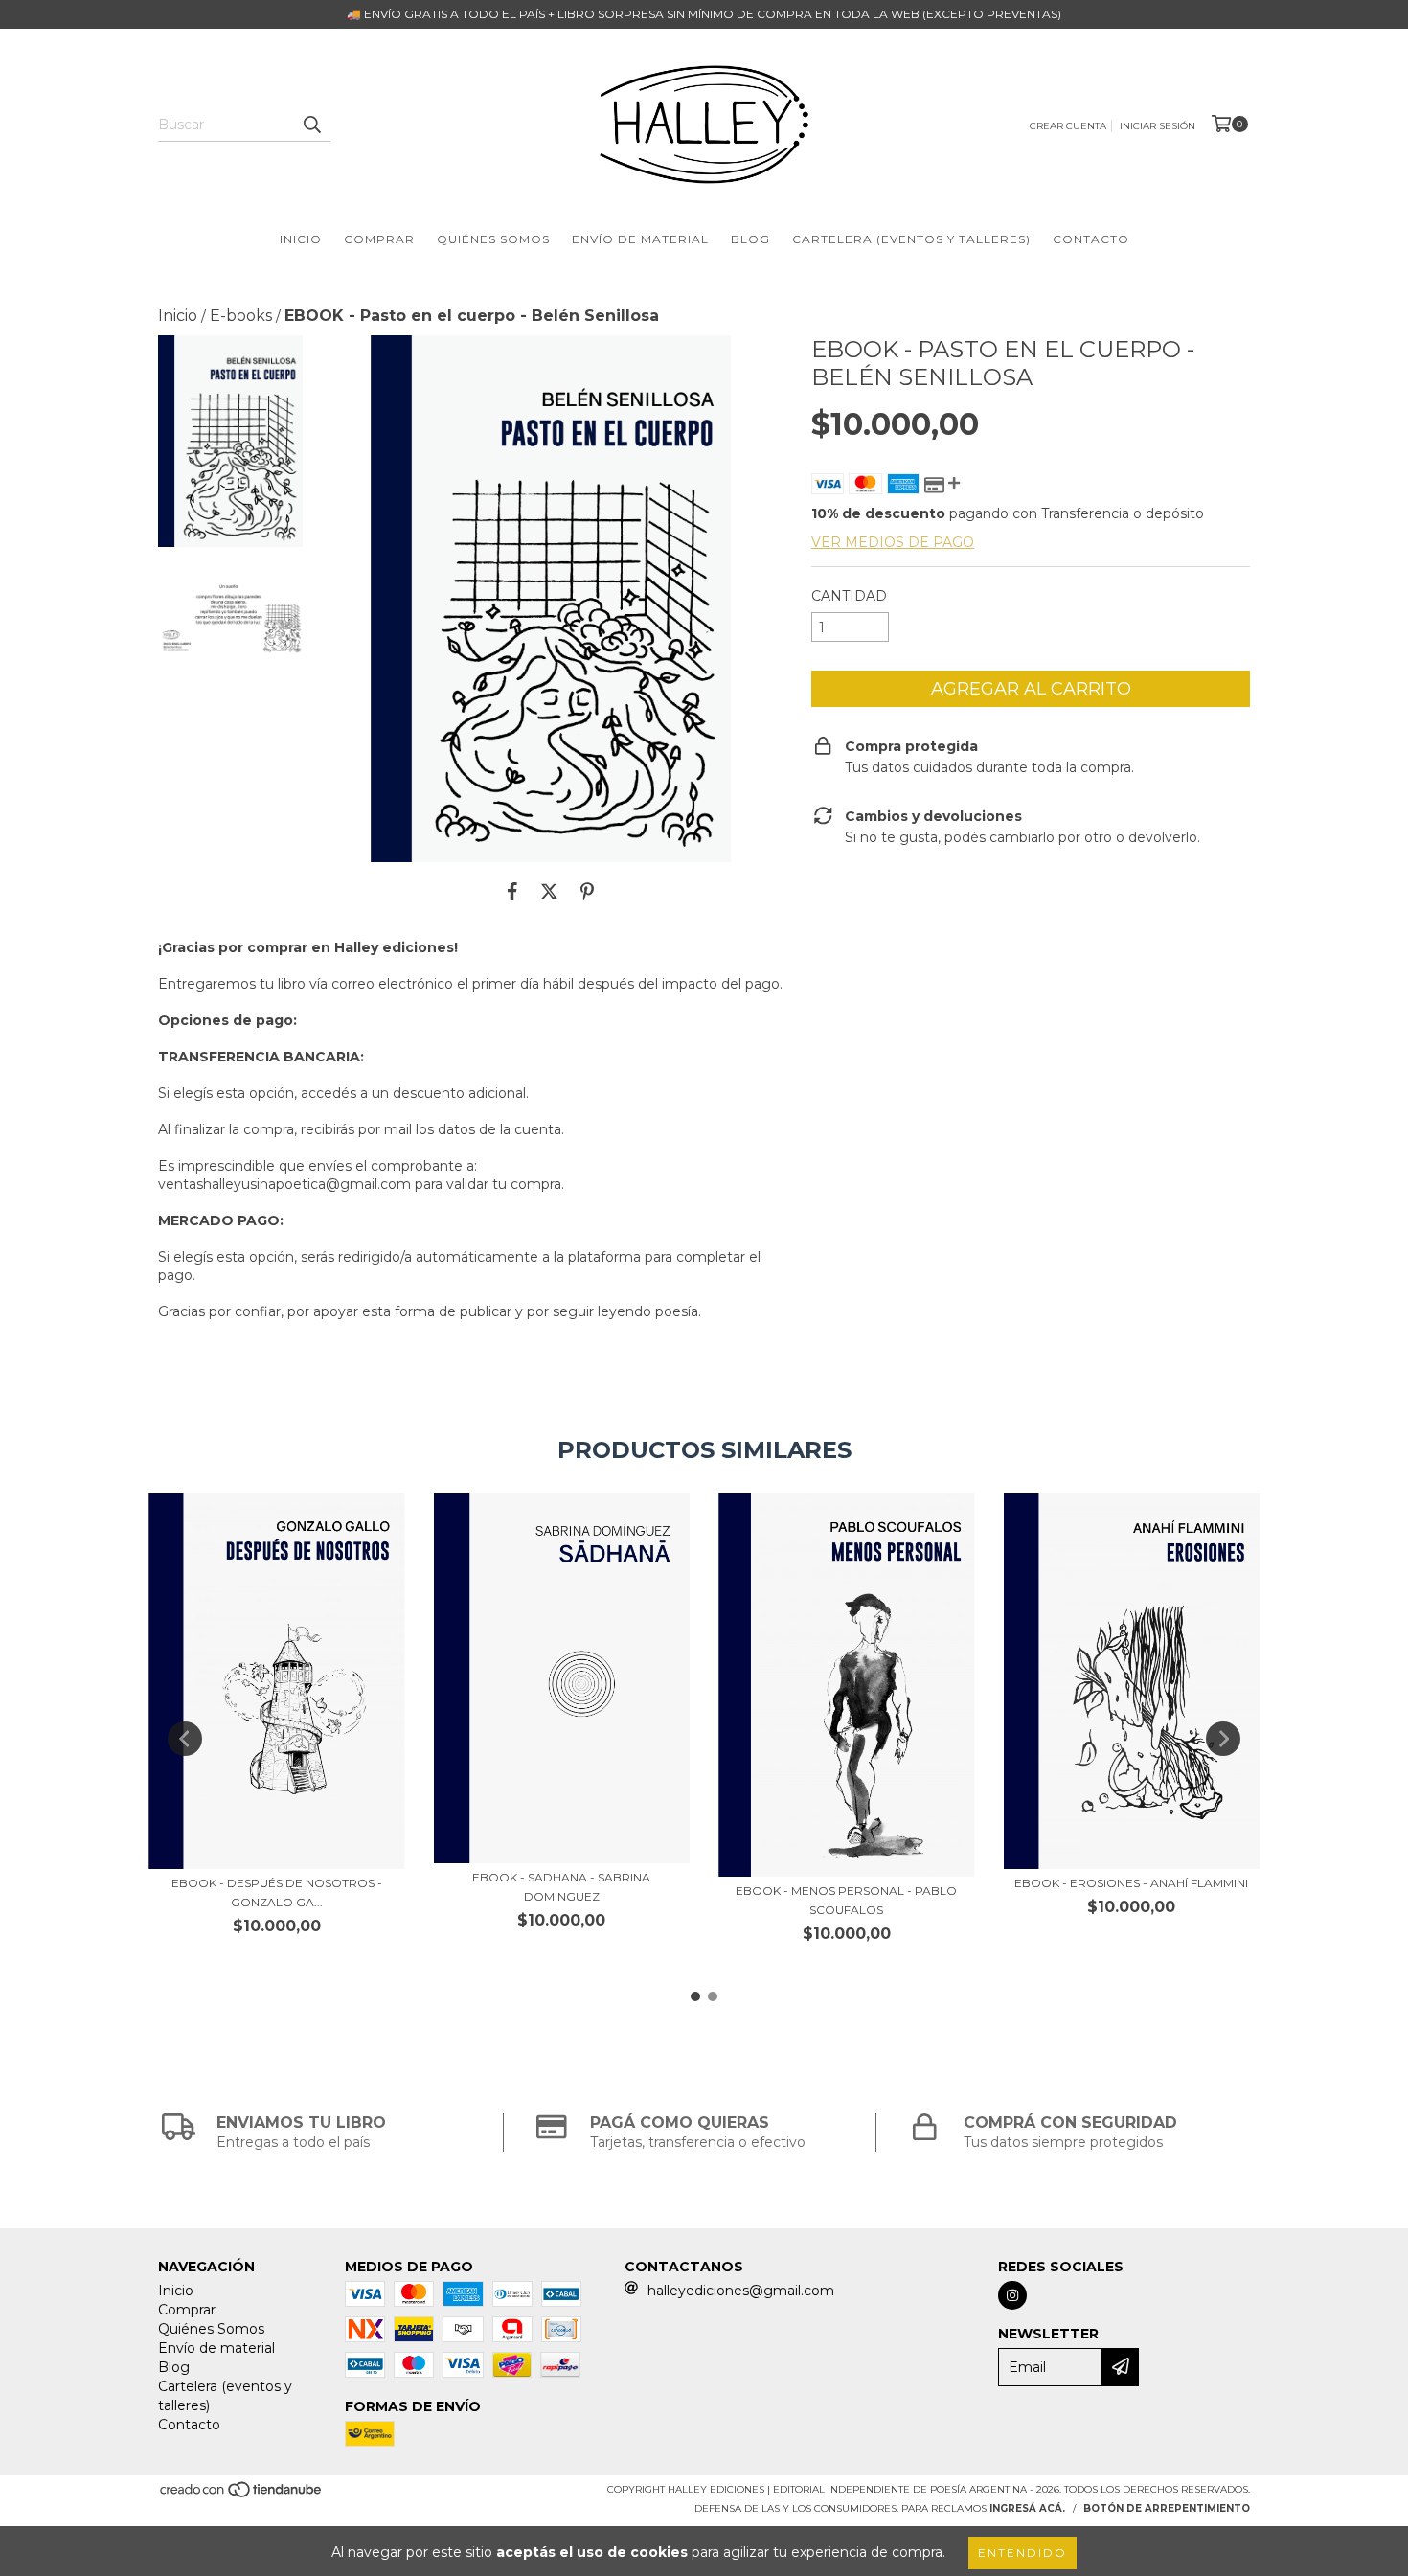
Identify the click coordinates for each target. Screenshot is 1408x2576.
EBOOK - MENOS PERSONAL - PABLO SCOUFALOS (846, 1900)
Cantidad (849, 596)
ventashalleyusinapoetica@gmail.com (284, 1184)
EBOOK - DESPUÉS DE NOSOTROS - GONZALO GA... (277, 1892)
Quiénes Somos (493, 239)
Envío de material (640, 239)
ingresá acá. (1027, 2508)
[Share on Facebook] (512, 891)
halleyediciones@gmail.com (741, 2291)
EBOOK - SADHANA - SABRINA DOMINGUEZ (561, 1887)
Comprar (379, 239)
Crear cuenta (1068, 126)
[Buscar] (311, 125)
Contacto (1091, 239)
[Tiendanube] (242, 2496)
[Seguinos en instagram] (1012, 2295)
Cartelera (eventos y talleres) (911, 239)
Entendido (1022, 2553)
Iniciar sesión (1158, 126)
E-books (241, 316)
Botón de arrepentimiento (1167, 2508)
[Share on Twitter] (549, 891)
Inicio (301, 239)
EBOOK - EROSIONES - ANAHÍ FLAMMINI (1131, 1883)
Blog (750, 239)
